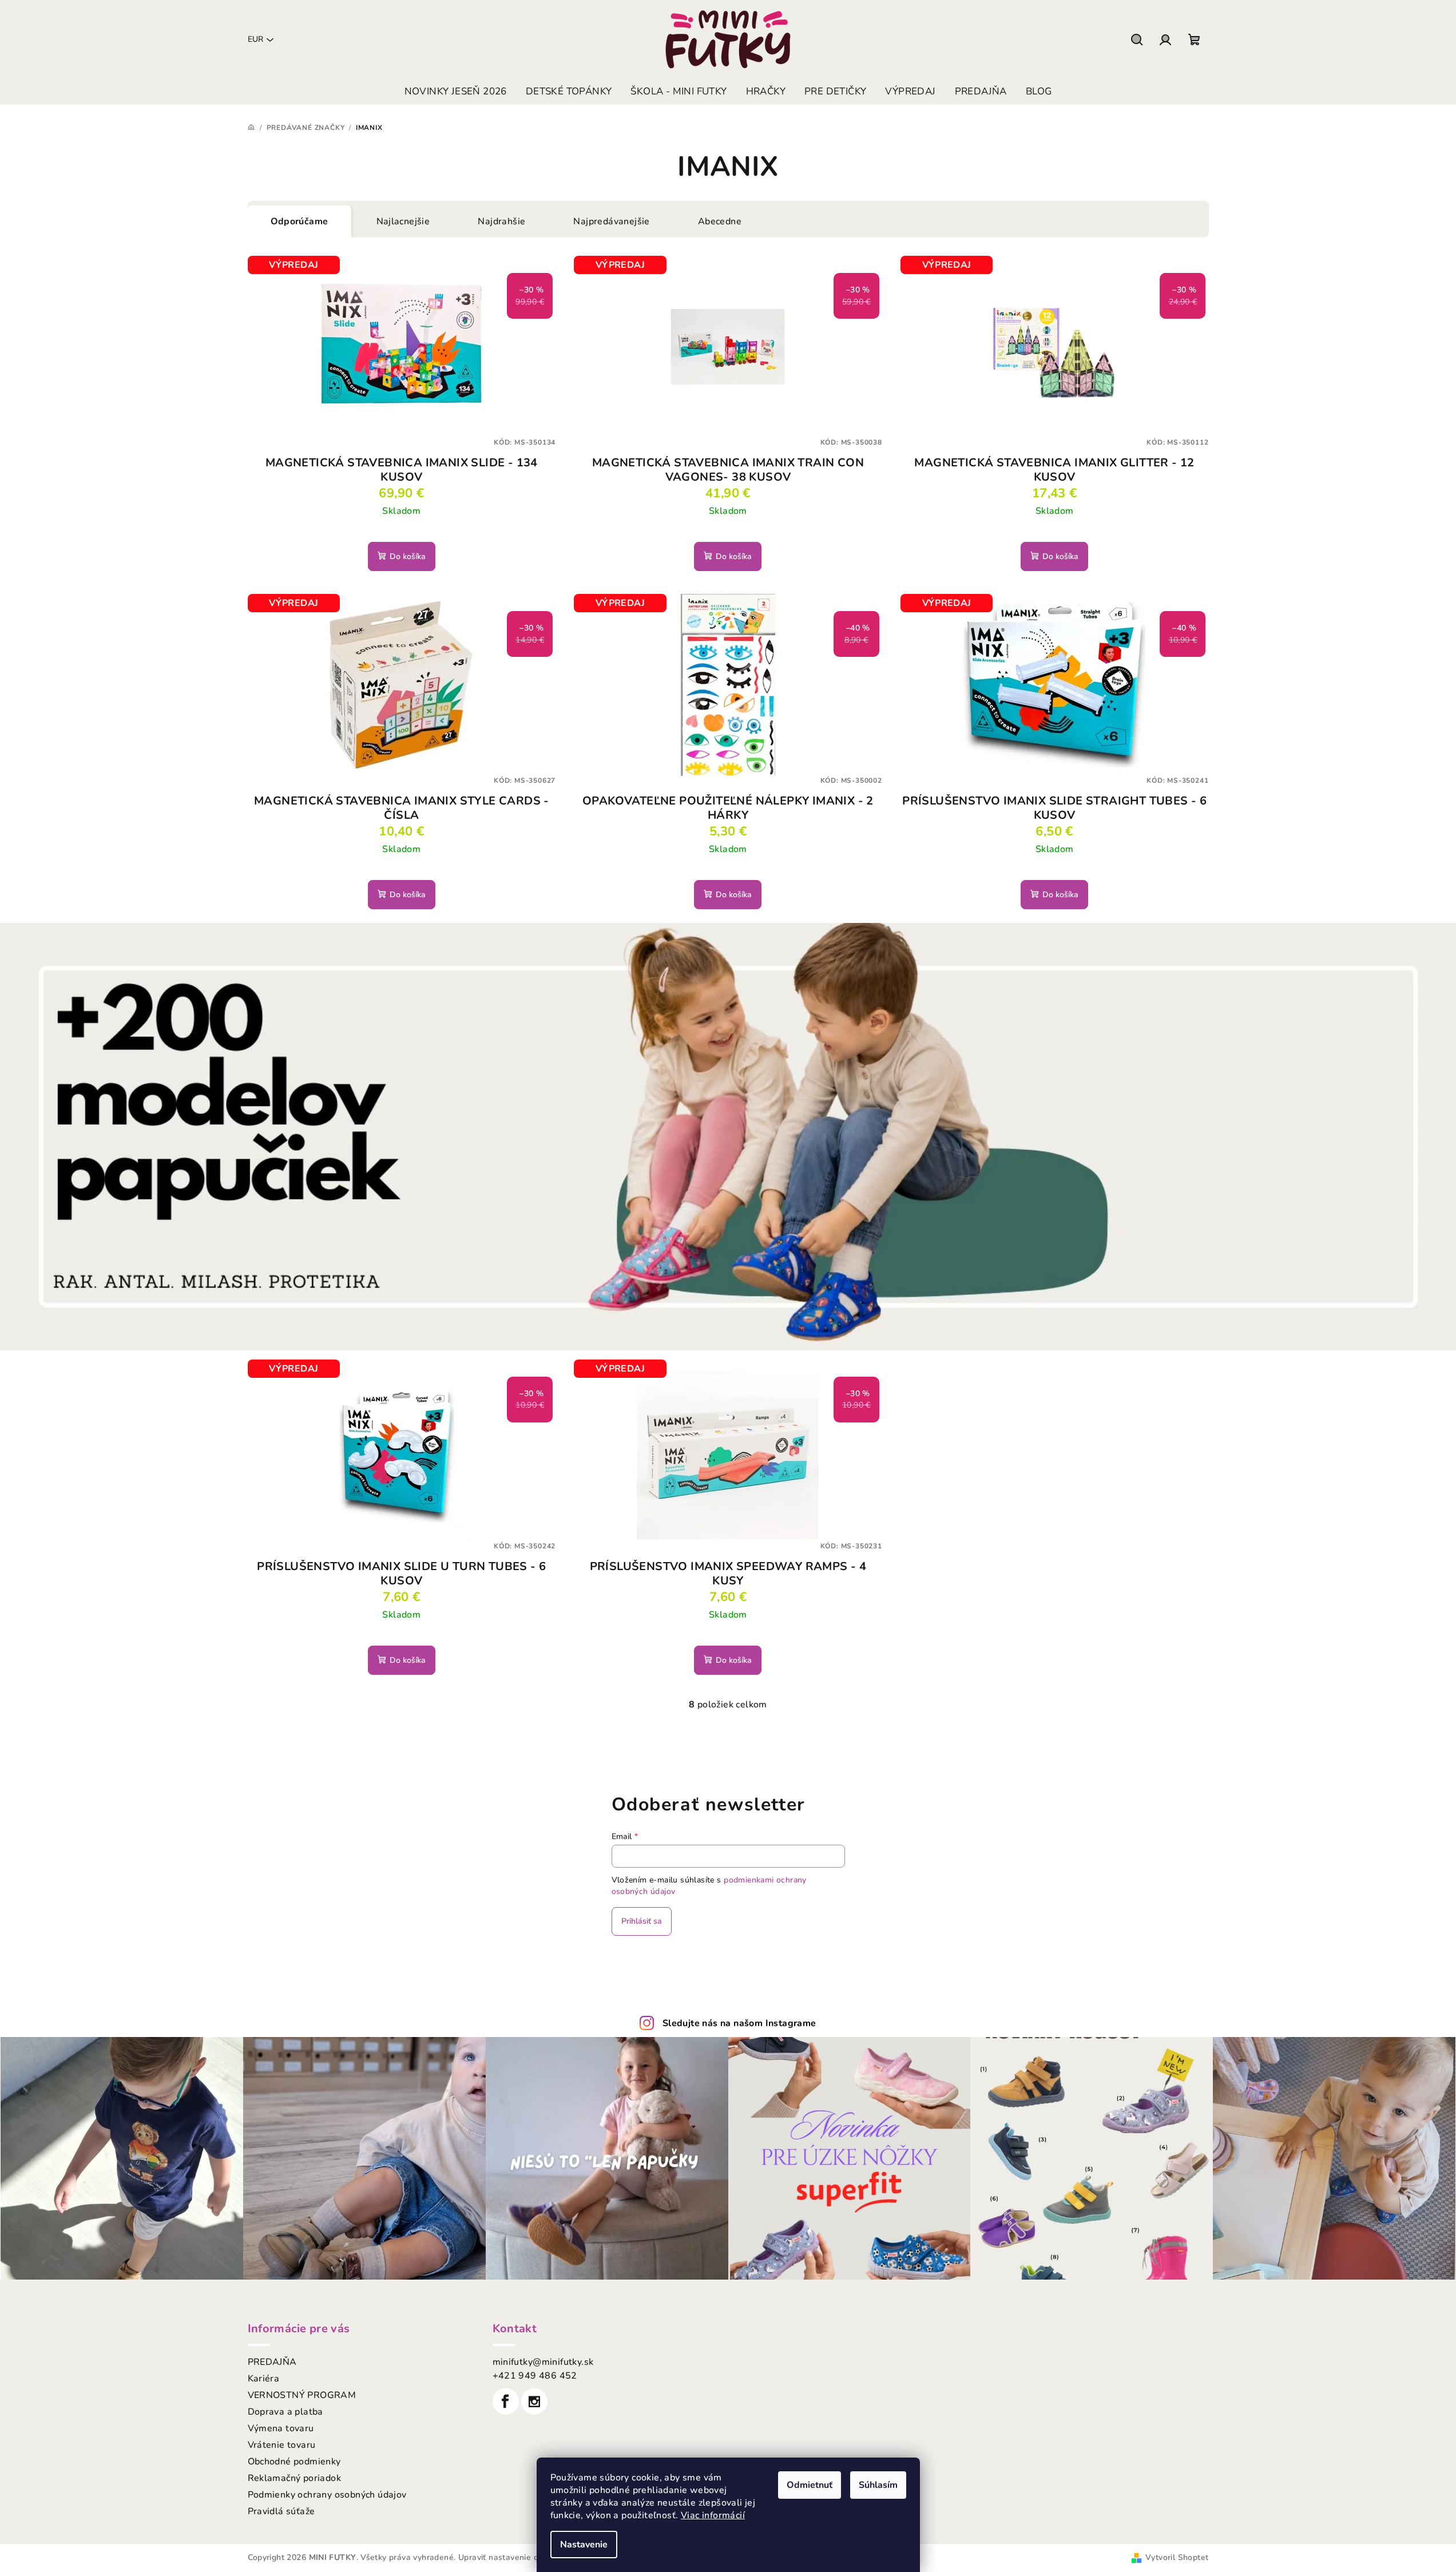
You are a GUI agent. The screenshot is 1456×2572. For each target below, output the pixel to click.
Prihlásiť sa (642, 1921)
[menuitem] (456, 92)
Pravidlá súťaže (281, 2511)
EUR (255, 39)
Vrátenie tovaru (282, 2445)
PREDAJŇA (272, 2362)
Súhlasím (878, 2485)
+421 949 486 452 (535, 2376)
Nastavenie (584, 2545)
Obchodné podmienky (294, 2462)
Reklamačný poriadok (295, 2478)
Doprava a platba (285, 2412)
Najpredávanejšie (611, 221)
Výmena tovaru (281, 2428)
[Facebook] (506, 2401)
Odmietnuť (810, 2485)
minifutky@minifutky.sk (543, 2362)
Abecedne (720, 221)
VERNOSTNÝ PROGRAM (302, 2395)
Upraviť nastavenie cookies (510, 2557)
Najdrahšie (501, 221)
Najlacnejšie (403, 221)
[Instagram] (534, 2401)
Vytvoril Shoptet (1177, 2557)
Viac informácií (713, 2515)
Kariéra (264, 2379)
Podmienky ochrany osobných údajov (327, 2495)
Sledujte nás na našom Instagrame (739, 2023)
